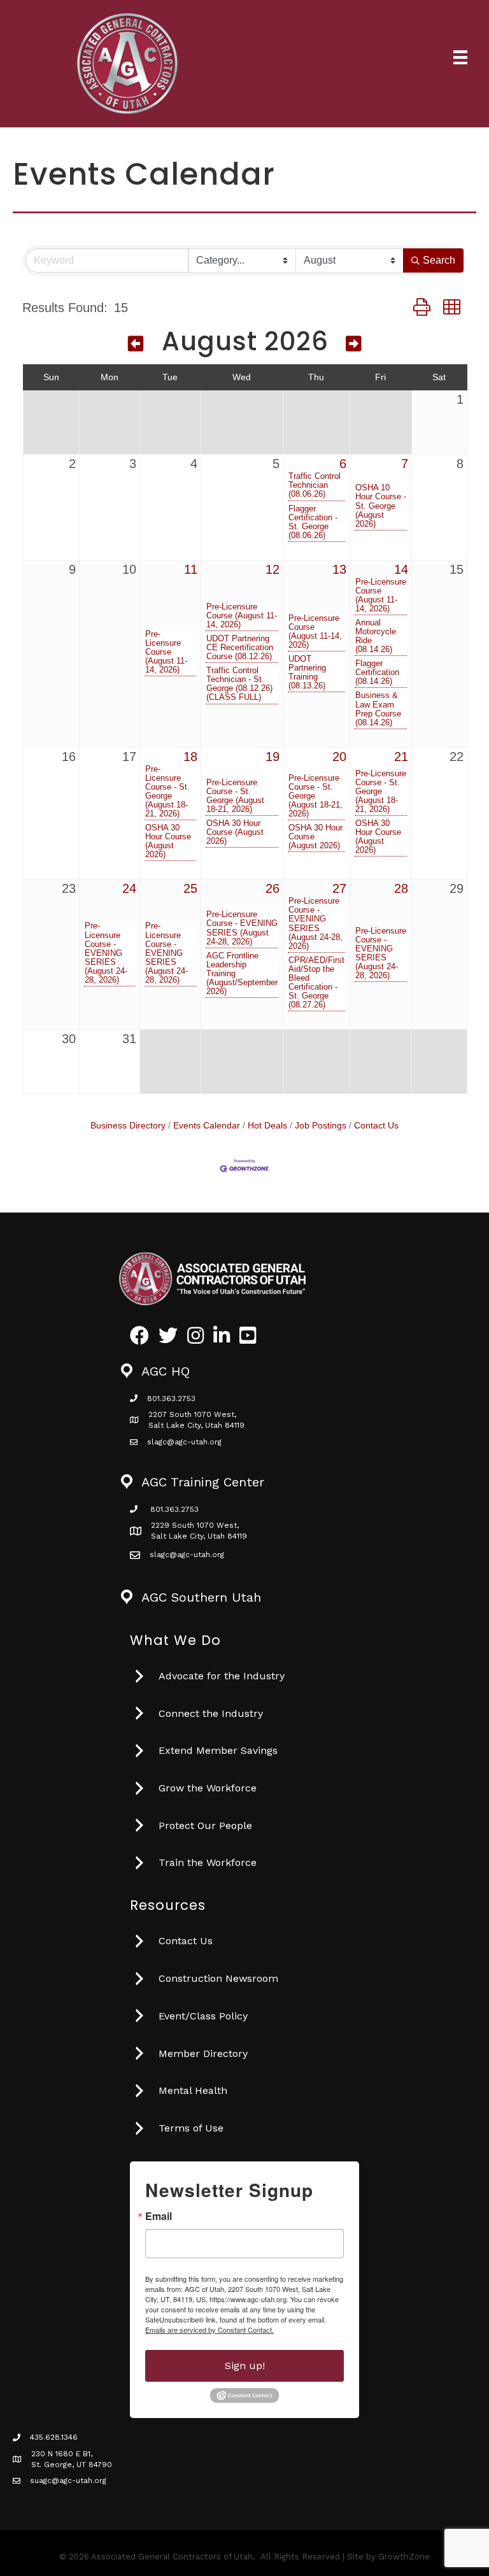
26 (273, 888)
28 (401, 888)
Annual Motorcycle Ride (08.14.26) (376, 636)
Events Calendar (207, 1126)
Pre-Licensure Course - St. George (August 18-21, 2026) (167, 792)
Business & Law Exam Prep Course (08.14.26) (378, 709)
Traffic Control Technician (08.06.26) (315, 485)
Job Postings (321, 1126)
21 (401, 757)
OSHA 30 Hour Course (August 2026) (168, 841)
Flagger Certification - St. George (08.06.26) (313, 522)
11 (191, 569)
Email (159, 2216)
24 (129, 888)
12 (273, 569)
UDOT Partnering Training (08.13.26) (307, 672)
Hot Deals (267, 1126)
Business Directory (128, 1126)
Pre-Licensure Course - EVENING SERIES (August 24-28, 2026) (106, 953)
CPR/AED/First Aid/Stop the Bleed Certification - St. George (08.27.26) (316, 983)
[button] (422, 307)
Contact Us (376, 1126)
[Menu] (460, 57)
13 (339, 569)
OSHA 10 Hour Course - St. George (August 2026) (381, 506)
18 (190, 757)
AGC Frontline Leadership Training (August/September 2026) (242, 974)
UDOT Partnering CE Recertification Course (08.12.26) (240, 648)
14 (401, 569)
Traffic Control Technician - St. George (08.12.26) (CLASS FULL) (239, 684)
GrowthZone (404, 2557)
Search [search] (439, 260)
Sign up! (245, 2366)
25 (190, 888)
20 (339, 757)
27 (339, 888)
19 (273, 757)
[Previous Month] (136, 344)
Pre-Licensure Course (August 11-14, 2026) (166, 652)
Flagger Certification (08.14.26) (377, 672)
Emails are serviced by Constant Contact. (209, 2330)
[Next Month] (354, 344)
